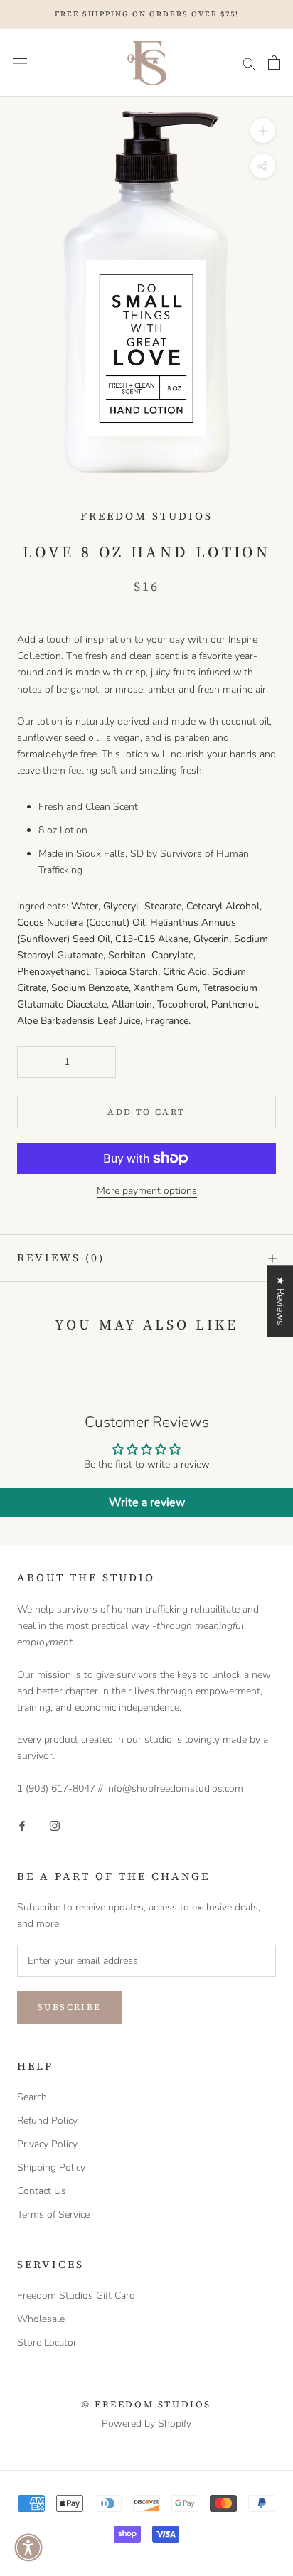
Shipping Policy (51, 2168)
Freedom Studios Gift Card (76, 2296)
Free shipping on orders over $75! (147, 14)
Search (32, 2097)
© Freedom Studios (146, 2404)
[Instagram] (55, 1825)
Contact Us (42, 2191)
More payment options (147, 1191)
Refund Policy (47, 2121)
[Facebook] (22, 1825)
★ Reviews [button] (281, 1301)
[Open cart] (274, 63)
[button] (28, 2548)
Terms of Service (53, 2214)
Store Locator (47, 2342)
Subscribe (70, 2007)
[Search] (249, 63)
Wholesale (41, 2319)
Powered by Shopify (146, 2423)
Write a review (147, 1502)
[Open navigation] (20, 63)
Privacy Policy (47, 2144)
